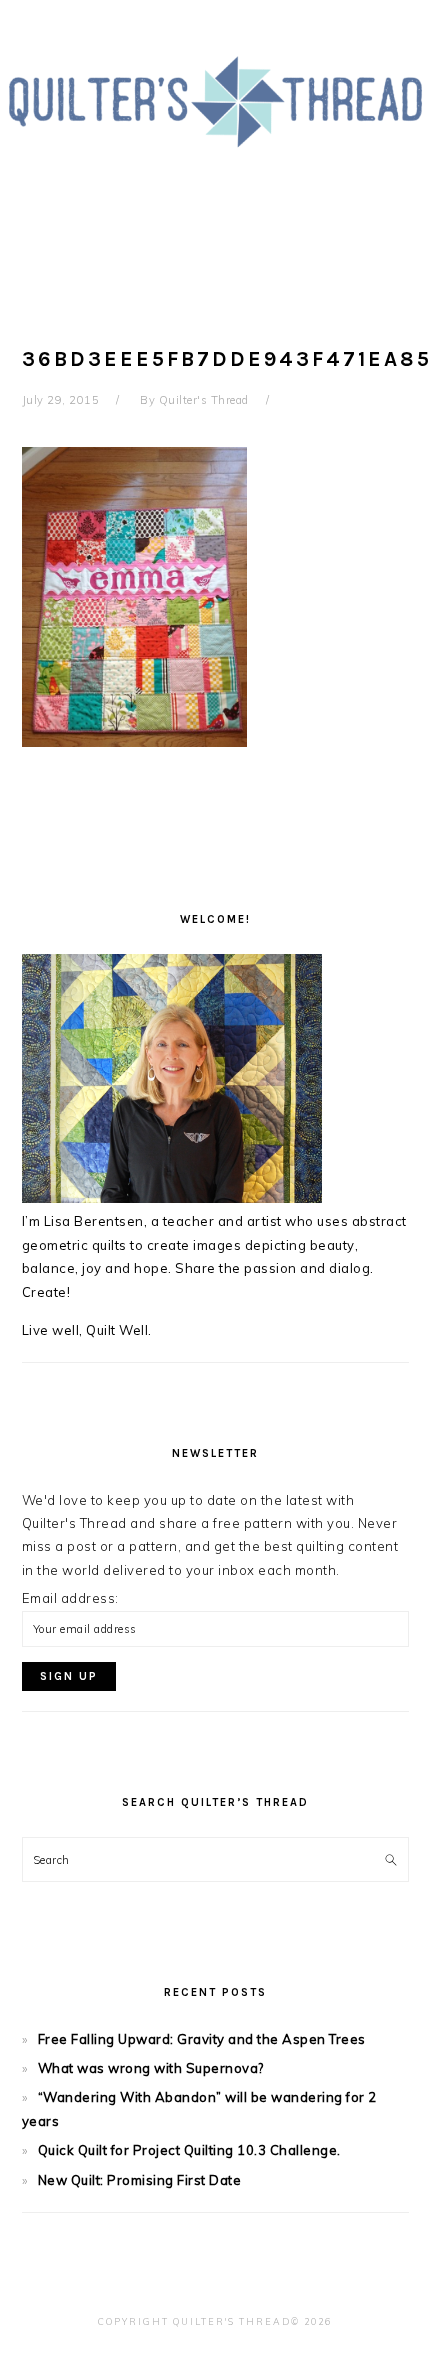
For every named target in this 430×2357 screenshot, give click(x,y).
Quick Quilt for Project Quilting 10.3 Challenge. (189, 2150)
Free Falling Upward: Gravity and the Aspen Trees (202, 2039)
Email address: (70, 1598)
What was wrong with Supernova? (151, 2068)
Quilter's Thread (215, 139)
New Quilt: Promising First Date (140, 2180)
